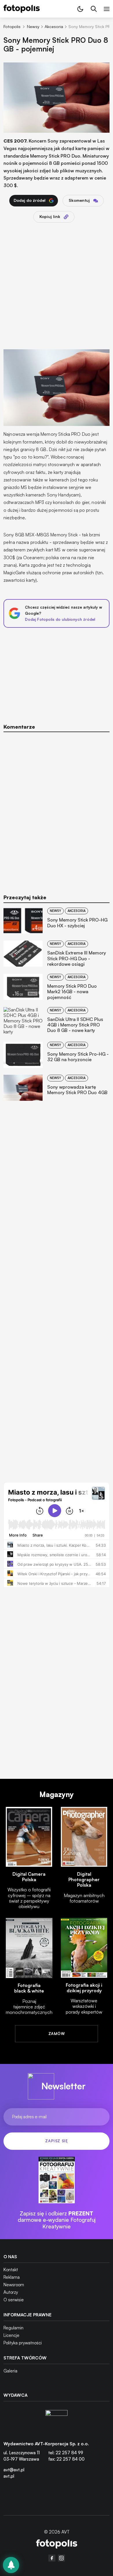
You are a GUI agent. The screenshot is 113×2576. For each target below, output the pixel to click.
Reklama (12, 2277)
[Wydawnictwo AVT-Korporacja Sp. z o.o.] (57, 2421)
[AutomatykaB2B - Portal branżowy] (57, 2545)
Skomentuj (79, 200)
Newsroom (14, 2285)
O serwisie (14, 2300)
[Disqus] (57, 809)
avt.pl (9, 2476)
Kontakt (11, 2270)
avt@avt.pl (14, 2470)
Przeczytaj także (25, 897)
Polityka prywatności (23, 2343)
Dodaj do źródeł (30, 200)
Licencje (11, 2335)
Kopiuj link (50, 216)
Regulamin (13, 2328)
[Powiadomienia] (11, 2565)
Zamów (57, 2034)
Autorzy (11, 2292)
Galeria (10, 2371)
